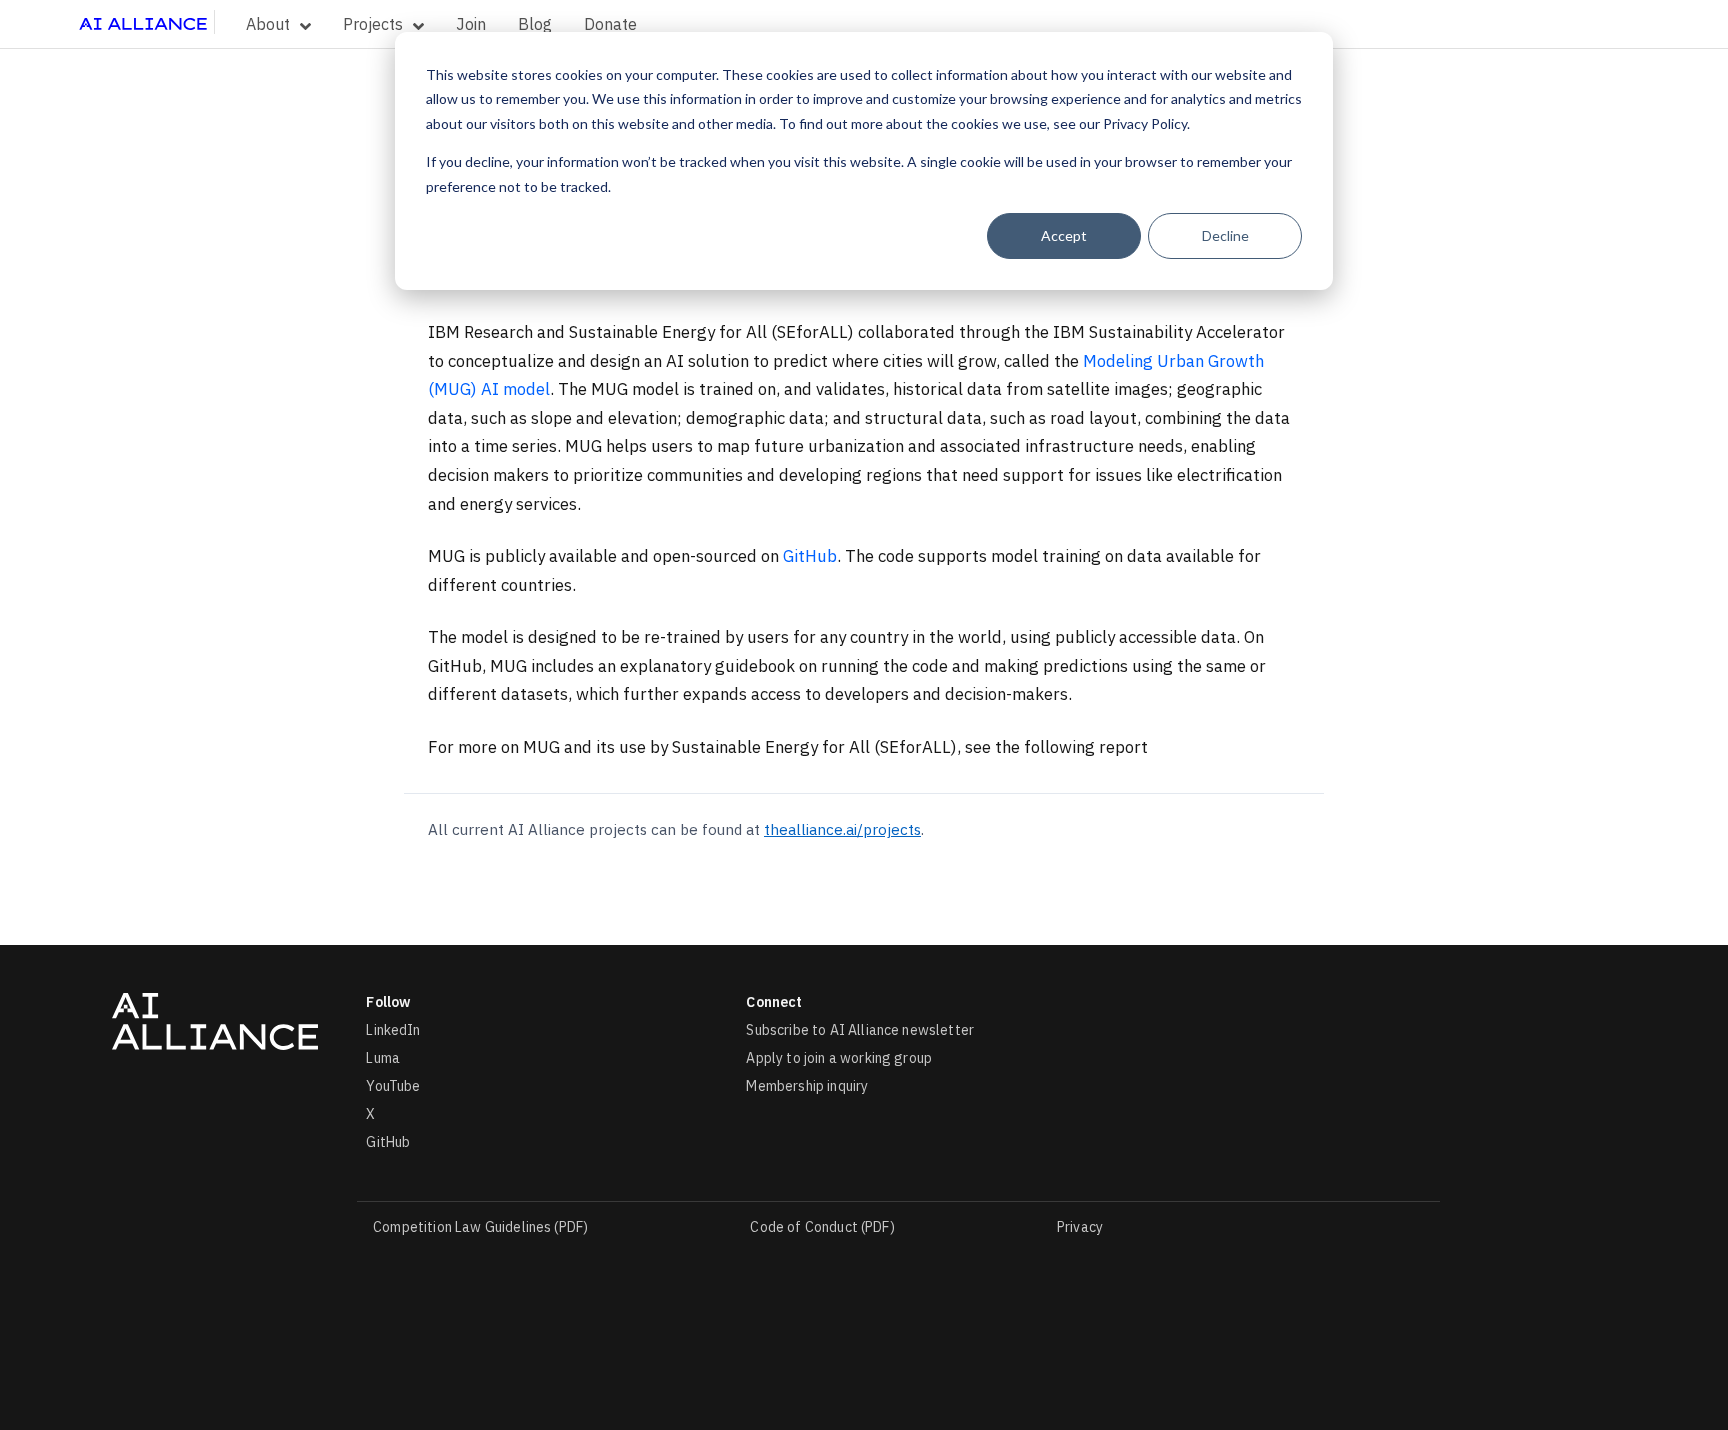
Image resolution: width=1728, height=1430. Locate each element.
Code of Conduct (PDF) (822, 1227)
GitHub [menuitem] (388, 1142)
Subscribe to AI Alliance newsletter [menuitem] (860, 1030)
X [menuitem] (370, 1114)
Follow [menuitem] (388, 1002)
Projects (373, 24)
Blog (535, 24)
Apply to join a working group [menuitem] (839, 1058)
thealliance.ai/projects (842, 829)
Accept (1064, 235)
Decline (1225, 235)
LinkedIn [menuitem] (393, 1030)
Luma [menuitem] (383, 1058)
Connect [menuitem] (774, 1002)
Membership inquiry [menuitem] (807, 1086)
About (268, 24)
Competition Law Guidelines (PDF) (480, 1227)
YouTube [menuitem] (393, 1086)
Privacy (1080, 1227)
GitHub (810, 556)
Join (471, 24)
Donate (610, 24)
